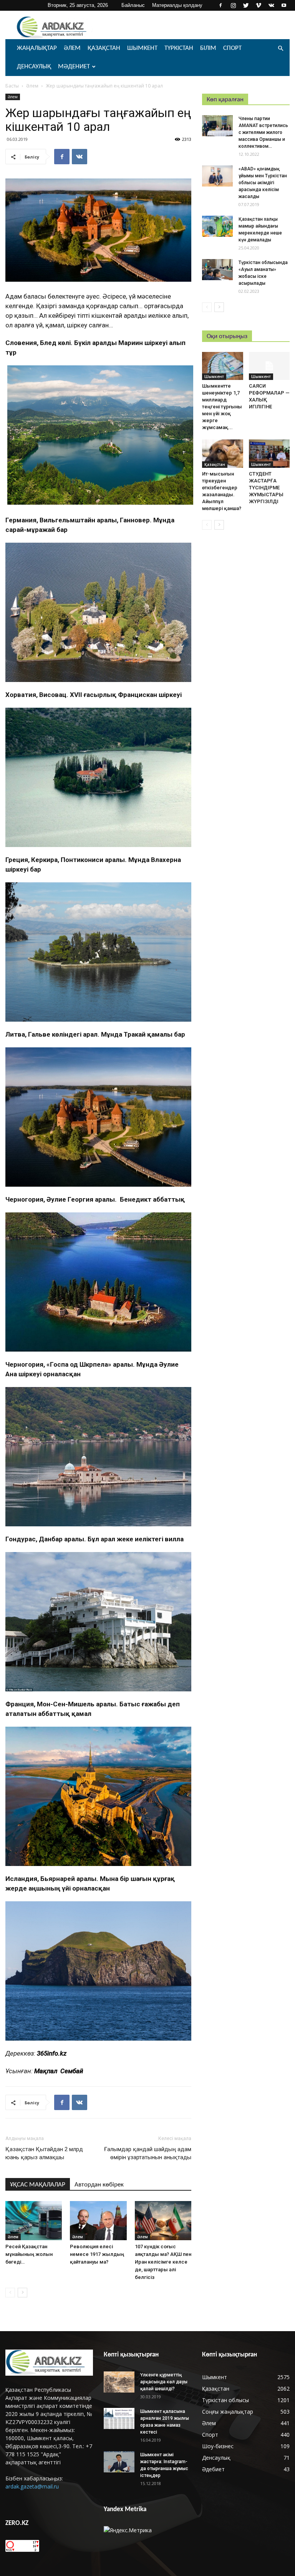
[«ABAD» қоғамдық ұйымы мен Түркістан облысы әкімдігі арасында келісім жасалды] (217, 176)
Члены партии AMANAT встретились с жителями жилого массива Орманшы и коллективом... (263, 132)
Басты (12, 86)
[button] (280, 49)
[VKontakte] (271, 5)
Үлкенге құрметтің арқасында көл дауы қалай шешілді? (164, 2382)
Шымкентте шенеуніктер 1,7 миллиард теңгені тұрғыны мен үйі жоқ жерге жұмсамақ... (222, 407)
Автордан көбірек (99, 2185)
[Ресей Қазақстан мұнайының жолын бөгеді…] (34, 2220)
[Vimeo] (259, 5)
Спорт (232, 48)
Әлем (72, 48)
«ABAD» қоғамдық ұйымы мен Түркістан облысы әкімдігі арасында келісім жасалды (263, 183)
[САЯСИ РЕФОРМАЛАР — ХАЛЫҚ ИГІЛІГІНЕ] (269, 366)
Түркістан (179, 48)
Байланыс (133, 5)
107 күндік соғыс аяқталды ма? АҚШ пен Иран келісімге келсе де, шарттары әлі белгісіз (163, 2262)
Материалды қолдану (177, 5)
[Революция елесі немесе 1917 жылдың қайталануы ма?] (98, 2220)
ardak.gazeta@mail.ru (32, 2486)
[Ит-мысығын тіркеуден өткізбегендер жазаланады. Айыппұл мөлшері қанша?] (223, 453)
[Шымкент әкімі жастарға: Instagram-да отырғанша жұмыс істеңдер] (119, 2462)
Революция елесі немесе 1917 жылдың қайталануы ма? (97, 2254)
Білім (208, 48)
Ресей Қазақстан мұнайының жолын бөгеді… (29, 2254)
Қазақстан (104, 48)
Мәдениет (74, 67)
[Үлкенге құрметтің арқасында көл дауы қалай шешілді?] (119, 2382)
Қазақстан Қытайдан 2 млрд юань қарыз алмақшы (44, 2153)
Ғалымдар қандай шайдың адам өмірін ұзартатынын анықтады (148, 2153)
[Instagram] (233, 5)
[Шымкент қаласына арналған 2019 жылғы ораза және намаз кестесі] (119, 2418)
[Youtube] (284, 5)
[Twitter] (246, 5)
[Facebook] (220, 5)
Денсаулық (34, 67)
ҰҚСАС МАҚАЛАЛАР (38, 2185)
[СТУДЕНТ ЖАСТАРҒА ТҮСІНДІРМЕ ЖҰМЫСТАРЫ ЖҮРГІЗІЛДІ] (269, 453)
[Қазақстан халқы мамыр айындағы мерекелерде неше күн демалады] (217, 226)
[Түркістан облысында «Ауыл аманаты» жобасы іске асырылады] (217, 270)
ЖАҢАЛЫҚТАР (37, 48)
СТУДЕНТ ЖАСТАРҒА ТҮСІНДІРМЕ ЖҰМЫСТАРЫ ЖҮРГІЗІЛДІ (266, 488)
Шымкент (142, 48)
